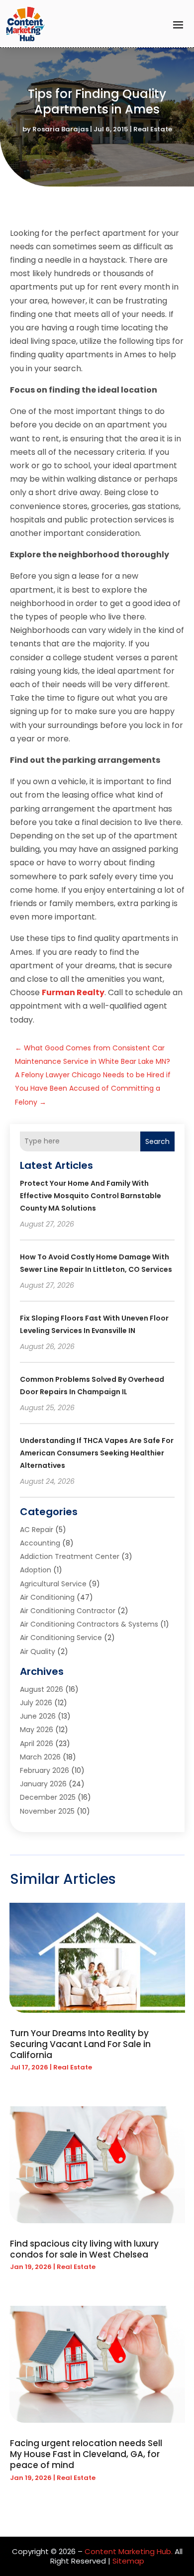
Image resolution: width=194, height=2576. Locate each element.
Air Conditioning (47, 1597)
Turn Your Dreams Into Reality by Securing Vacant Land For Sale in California (80, 2044)
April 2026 (37, 1744)
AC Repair (37, 1530)
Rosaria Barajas (60, 129)
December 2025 (48, 1797)
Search (157, 1141)
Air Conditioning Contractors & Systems (89, 1624)
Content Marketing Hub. (129, 2551)
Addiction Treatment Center (70, 1556)
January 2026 (43, 1784)
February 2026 (45, 1770)
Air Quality (38, 1651)
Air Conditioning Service (61, 1638)
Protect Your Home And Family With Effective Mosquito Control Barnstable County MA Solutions (91, 1196)
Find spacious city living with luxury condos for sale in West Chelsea (84, 2249)
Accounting (40, 1543)
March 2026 (40, 1757)
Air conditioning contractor (68, 1611)
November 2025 (47, 1811)
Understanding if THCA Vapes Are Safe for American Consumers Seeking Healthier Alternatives (97, 1453)
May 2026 (37, 1730)
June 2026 (38, 1716)
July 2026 (36, 1703)
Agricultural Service (53, 1584)
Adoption (36, 1570)
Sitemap (128, 2561)
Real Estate (153, 129)
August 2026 (42, 1689)
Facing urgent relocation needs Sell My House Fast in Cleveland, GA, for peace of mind (86, 2454)
